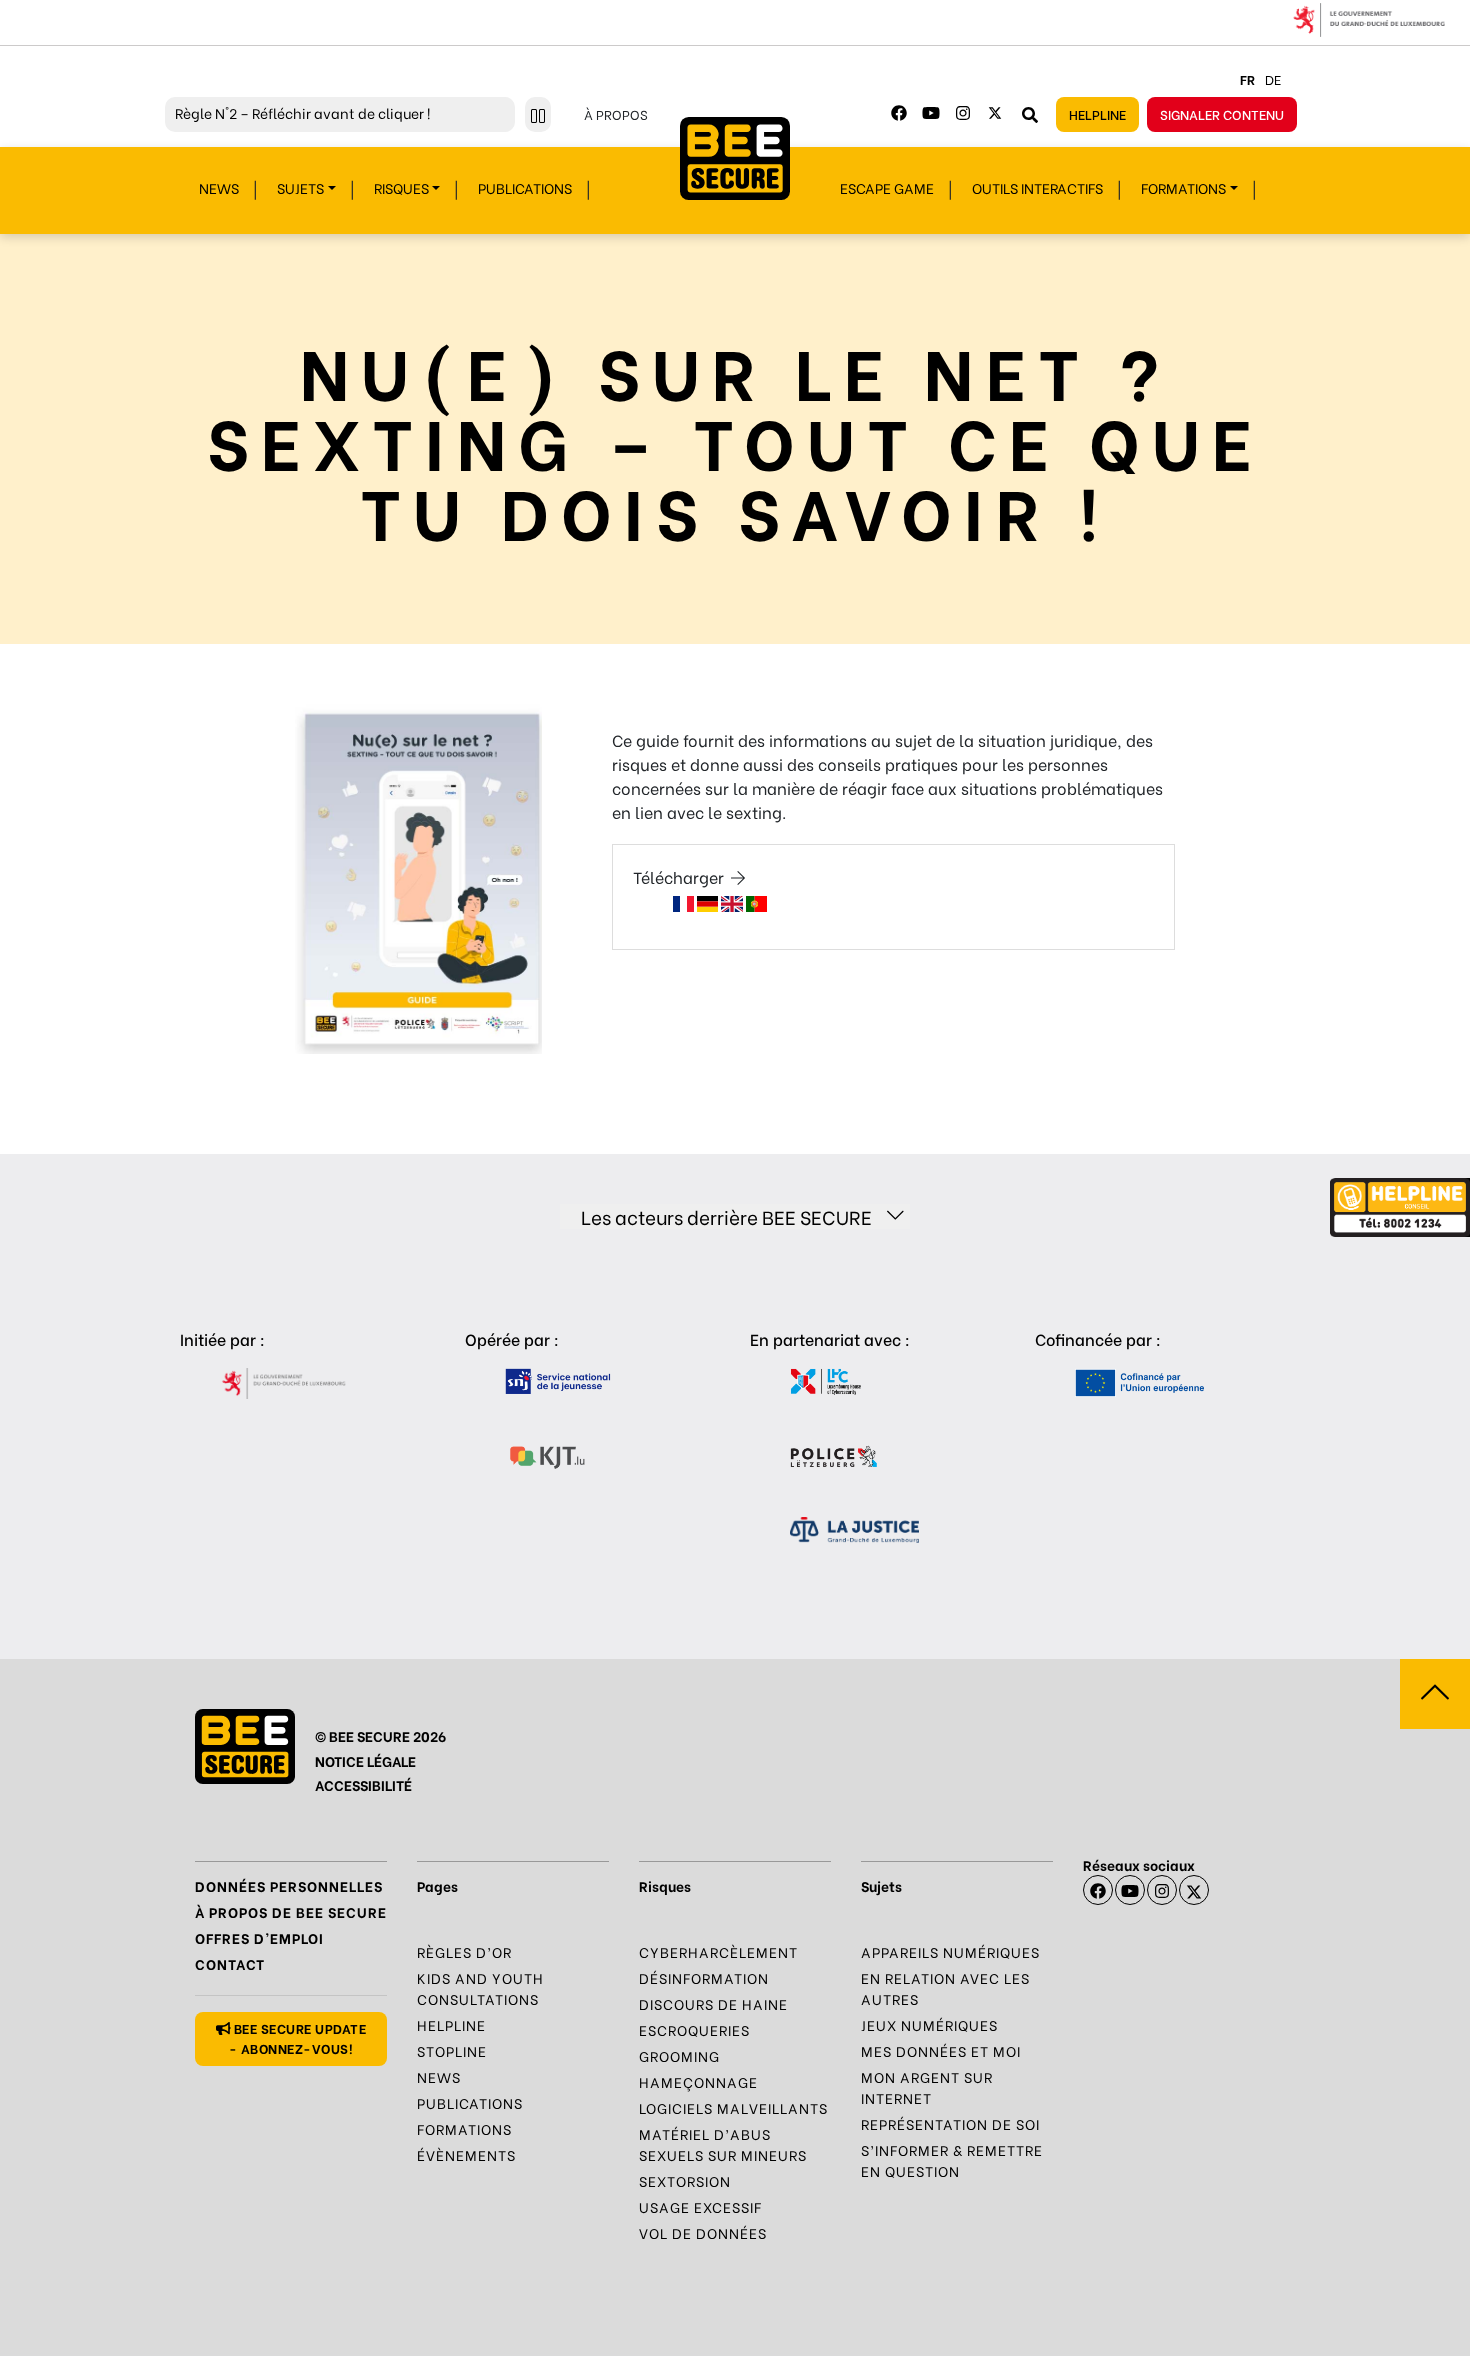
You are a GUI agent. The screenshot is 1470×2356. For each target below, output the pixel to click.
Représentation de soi (950, 2123)
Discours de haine (713, 2003)
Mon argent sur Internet (927, 2087)
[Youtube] (931, 113)
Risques (401, 187)
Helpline (1097, 113)
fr (1247, 78)
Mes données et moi (941, 2050)
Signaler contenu (1222, 113)
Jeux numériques (929, 2024)
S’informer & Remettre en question (952, 2160)
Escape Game (887, 187)
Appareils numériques (950, 1951)
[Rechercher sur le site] (1030, 114)
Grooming (679, 2055)
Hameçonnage (698, 2081)
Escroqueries (694, 2029)
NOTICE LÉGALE (365, 1760)
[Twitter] (995, 113)
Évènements (466, 2154)
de (1273, 78)
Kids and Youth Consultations (480, 1988)
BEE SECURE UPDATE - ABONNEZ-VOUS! (298, 2037)
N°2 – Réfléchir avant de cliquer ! (302, 112)
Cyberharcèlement (718, 1951)
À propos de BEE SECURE (291, 1911)
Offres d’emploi (259, 1937)
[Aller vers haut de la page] (1435, 1694)
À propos (616, 113)
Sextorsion (685, 2180)
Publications (525, 187)
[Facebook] (899, 113)
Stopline (452, 2050)
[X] (1194, 1890)
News (219, 187)
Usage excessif (700, 2206)
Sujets (300, 187)
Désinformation (704, 1977)
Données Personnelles (289, 1885)
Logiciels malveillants (733, 2107)
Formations (1183, 187)
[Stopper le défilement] (538, 114)
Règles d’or (464, 1951)
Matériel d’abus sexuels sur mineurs (723, 2144)
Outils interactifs (1037, 187)
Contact (230, 1963)
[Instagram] (963, 113)
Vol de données (703, 2232)
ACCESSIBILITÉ (363, 1784)
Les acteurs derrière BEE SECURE (726, 1216)
